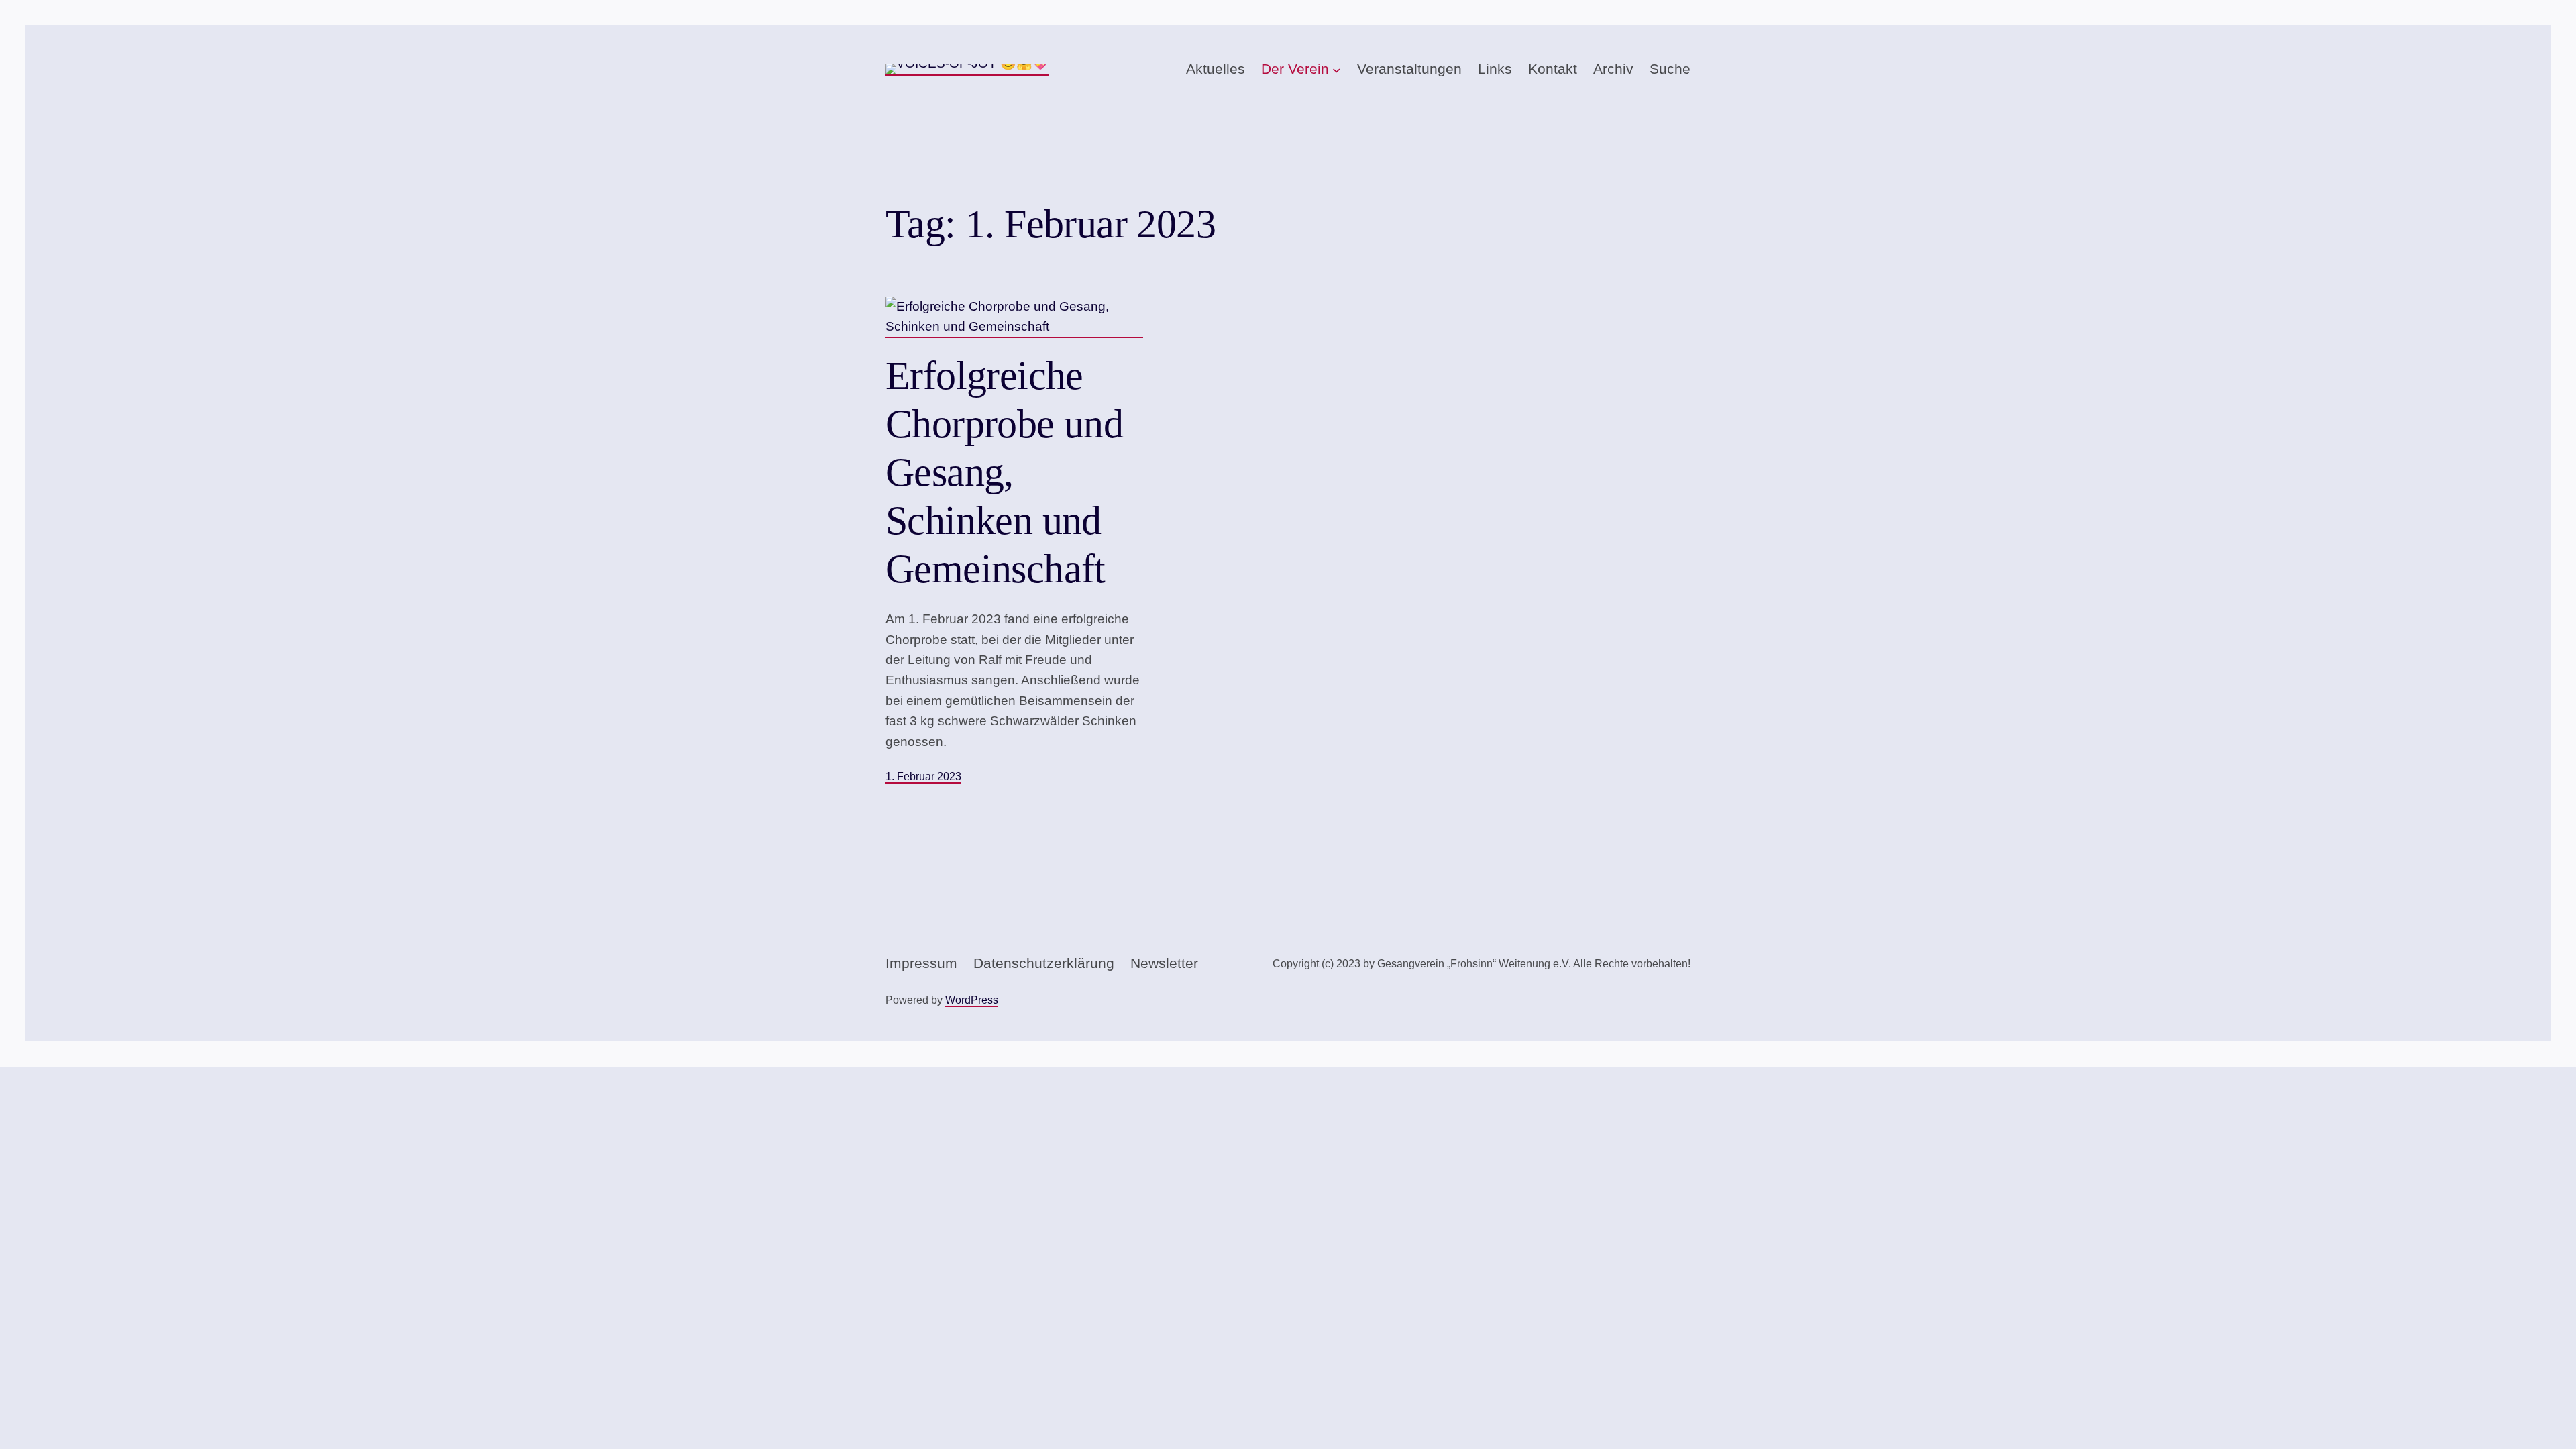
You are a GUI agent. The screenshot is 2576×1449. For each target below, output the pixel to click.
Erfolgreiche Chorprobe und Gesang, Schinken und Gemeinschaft (1004, 472)
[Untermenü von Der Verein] (1337, 70)
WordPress (972, 1000)
